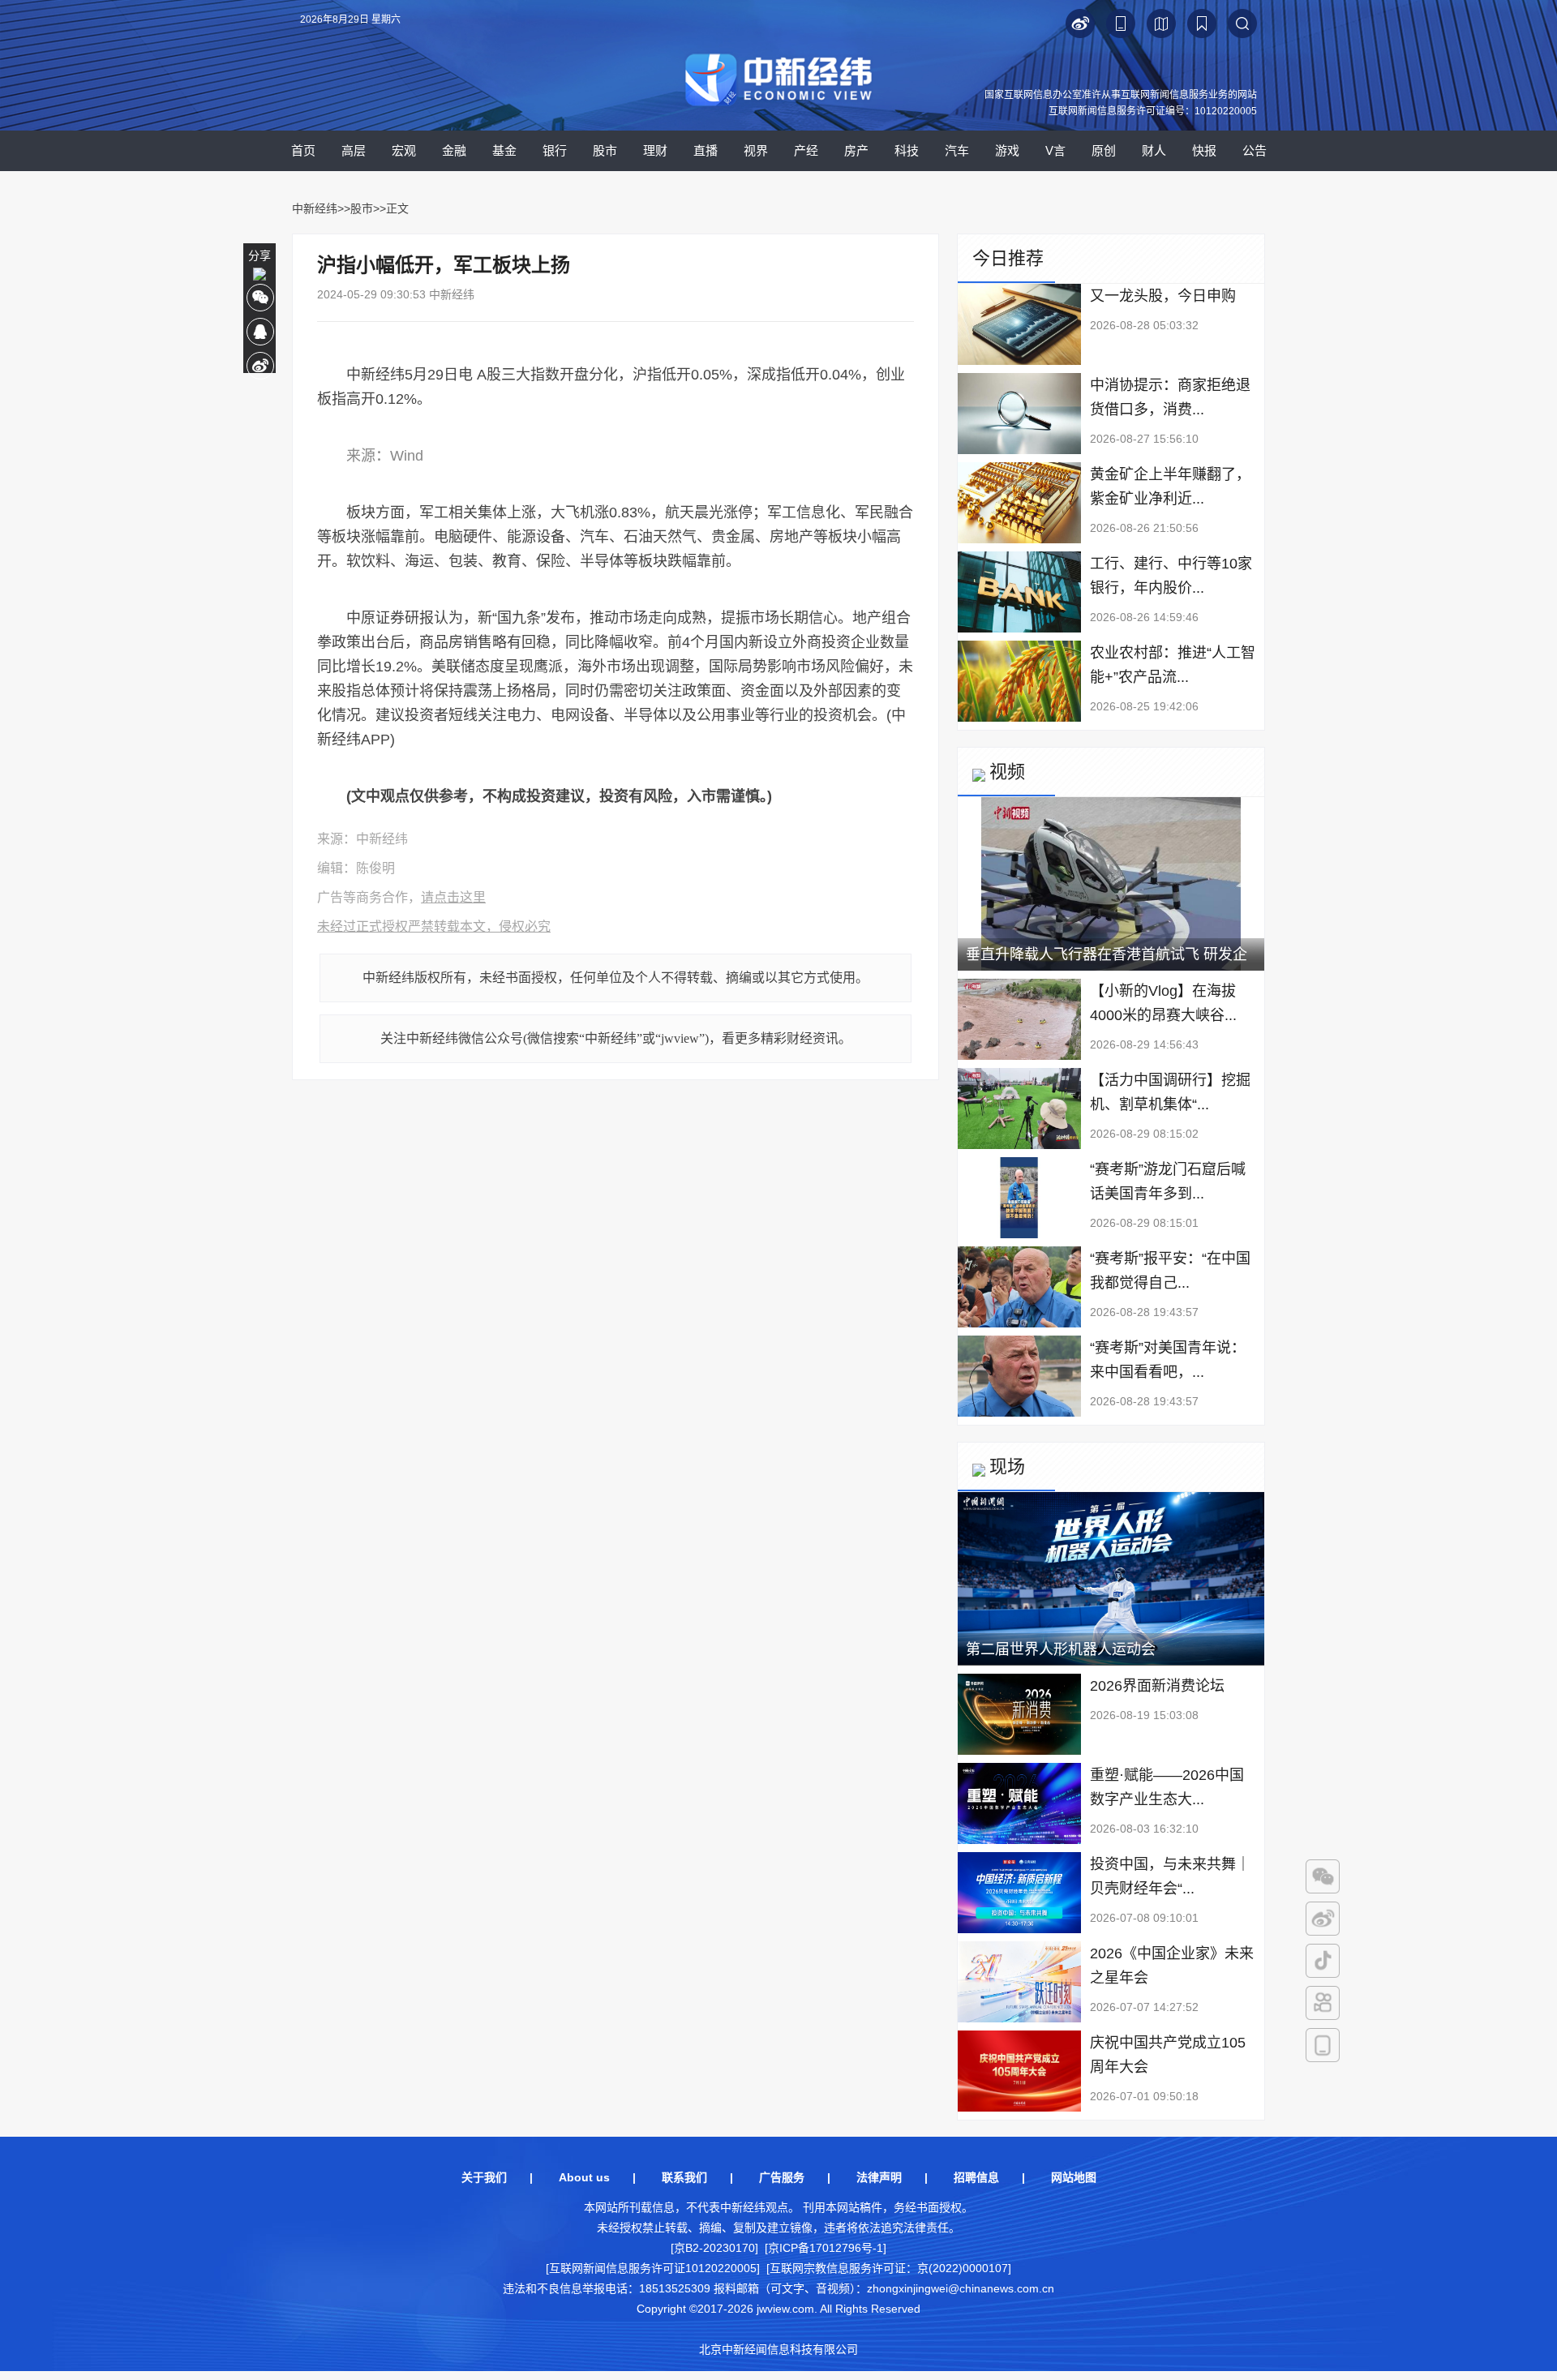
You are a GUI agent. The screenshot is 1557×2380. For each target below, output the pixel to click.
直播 (706, 150)
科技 (907, 150)
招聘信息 (976, 2177)
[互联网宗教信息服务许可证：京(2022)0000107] (889, 2268)
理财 (655, 150)
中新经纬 (315, 208)
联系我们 (684, 2177)
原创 (1104, 150)
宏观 (404, 150)
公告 (1255, 150)
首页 (303, 150)
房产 (856, 150)
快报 (1204, 150)
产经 (806, 150)
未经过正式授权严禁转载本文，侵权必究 (434, 926)
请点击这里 (453, 897)
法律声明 (879, 2177)
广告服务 (782, 2177)
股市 (605, 150)
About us (584, 2177)
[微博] (1323, 1919)
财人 (1154, 150)
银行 (555, 150)
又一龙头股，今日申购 (1163, 296)
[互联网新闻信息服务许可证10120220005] (653, 2268)
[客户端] (1323, 2045)
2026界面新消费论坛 (1157, 1686)
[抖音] (1323, 1961)
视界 (756, 150)
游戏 (1007, 150)
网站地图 (1074, 2177)
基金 (504, 150)
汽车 (957, 150)
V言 (1055, 150)
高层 (354, 150)
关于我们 (484, 2177)
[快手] (1323, 2003)
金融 (454, 150)
